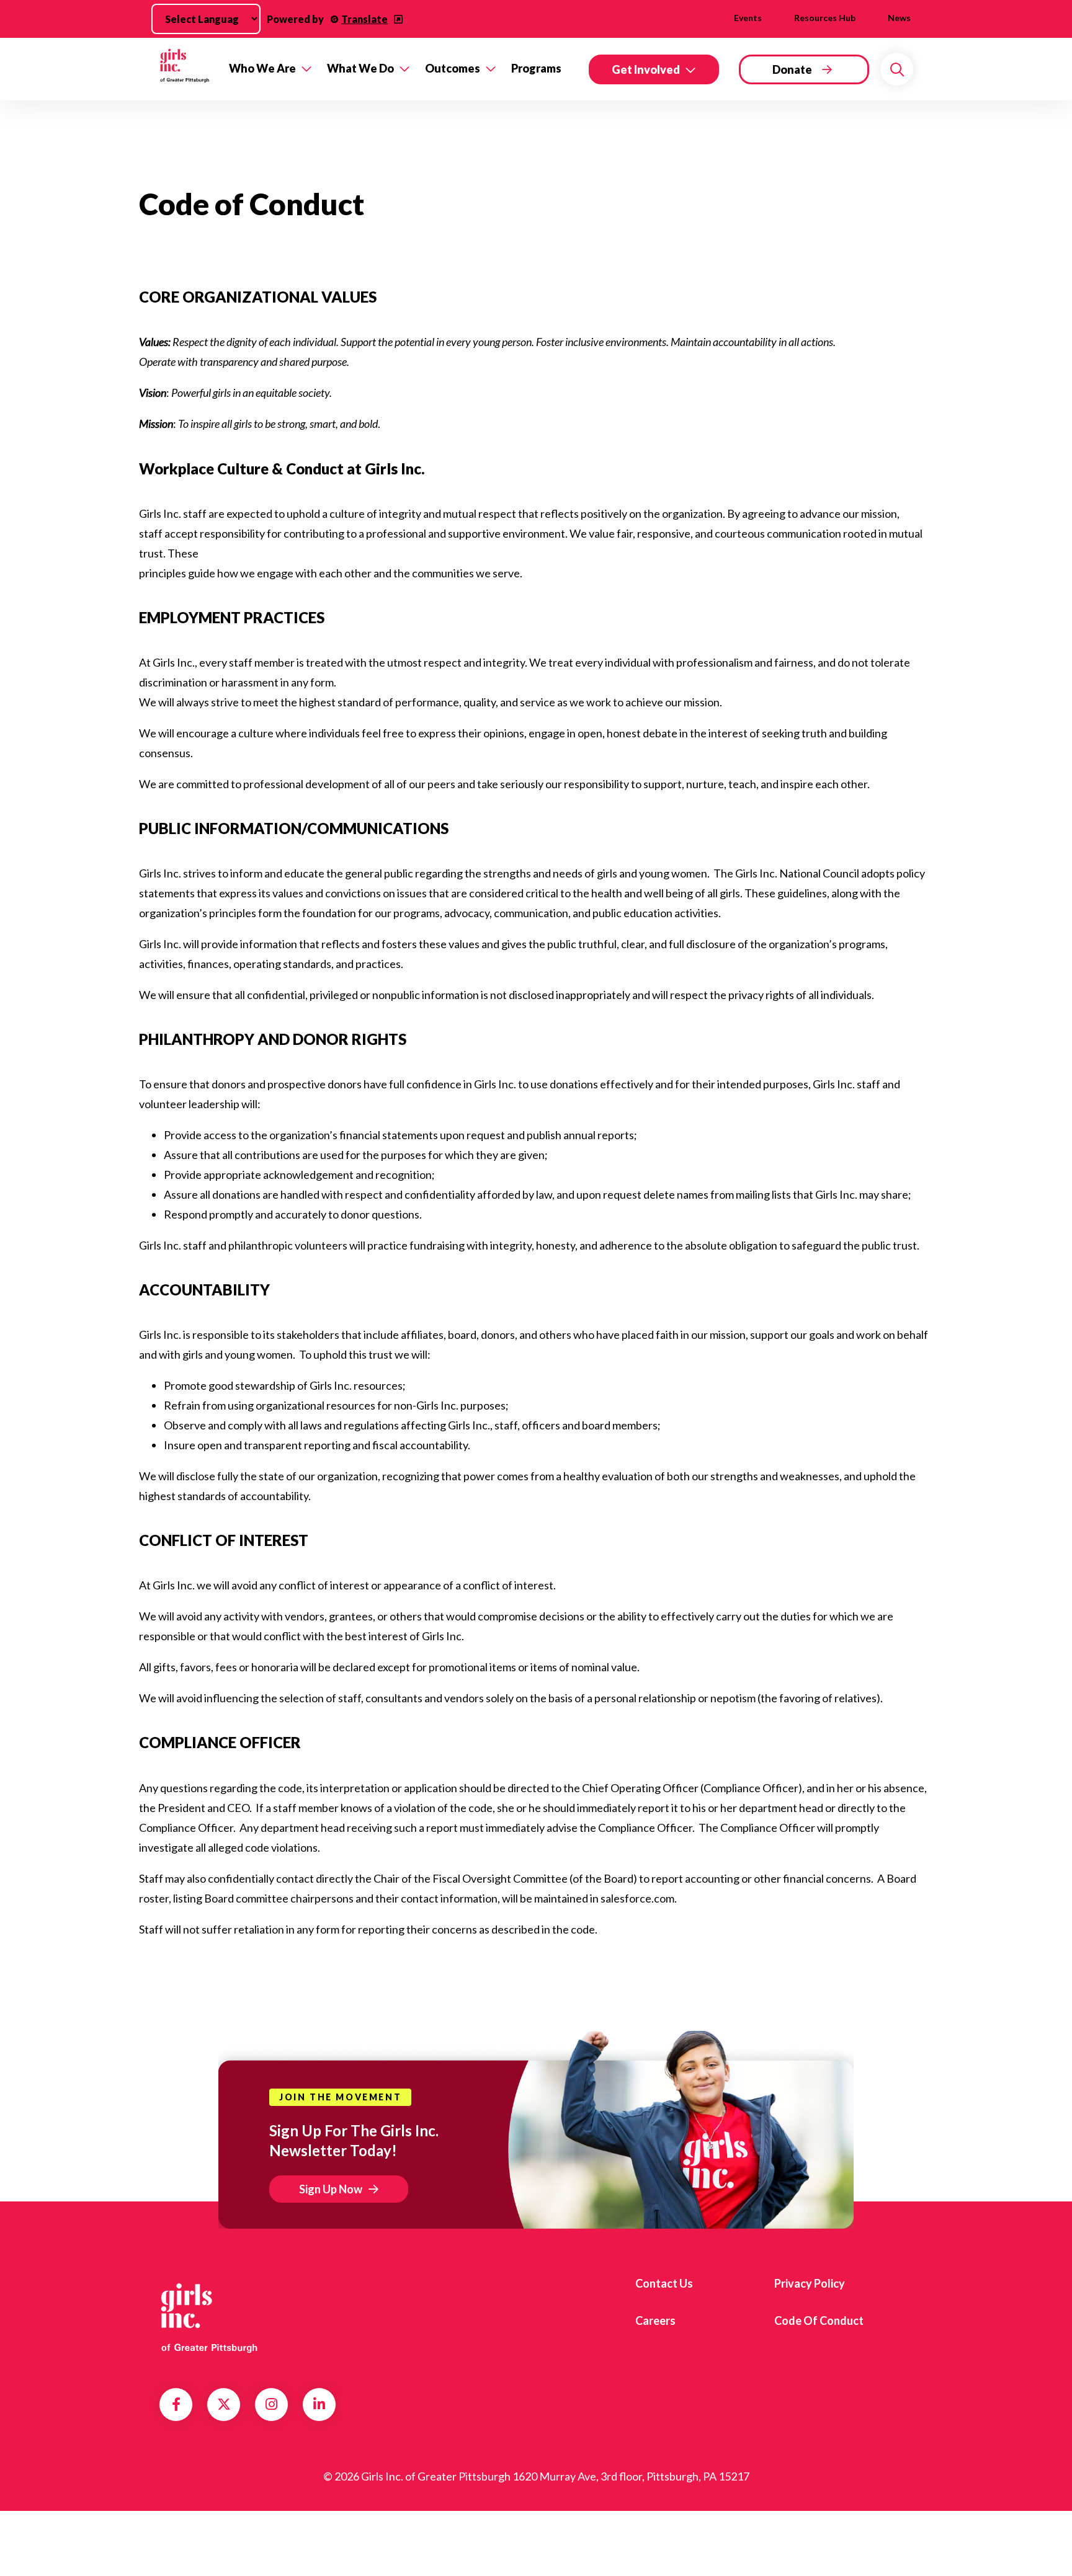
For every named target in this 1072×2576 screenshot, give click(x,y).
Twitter (224, 2404)
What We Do (360, 68)
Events (748, 18)
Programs (536, 68)
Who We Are (262, 68)
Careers (655, 2321)
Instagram (271, 2404)
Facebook (176, 2404)
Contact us (664, 2283)
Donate (792, 69)
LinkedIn (319, 2404)
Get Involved (646, 69)
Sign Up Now (331, 2189)
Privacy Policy (810, 2283)
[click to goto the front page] (209, 2316)
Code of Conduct (819, 2321)
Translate (364, 19)
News (899, 18)
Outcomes (453, 68)
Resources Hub (825, 18)
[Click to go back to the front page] (185, 69)
